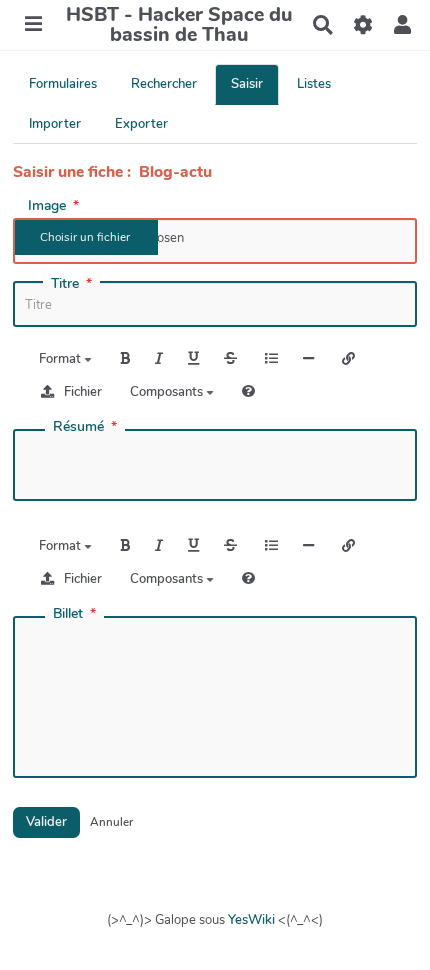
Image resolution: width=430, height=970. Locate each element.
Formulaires (63, 84)
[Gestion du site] (362, 25)
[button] (402, 25)
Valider (46, 822)
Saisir (247, 84)
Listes (314, 84)
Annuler (111, 822)
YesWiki (251, 920)
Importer (55, 124)
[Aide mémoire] (248, 391)
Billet (68, 614)
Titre (65, 284)
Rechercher (164, 84)
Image (47, 206)
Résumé (78, 427)
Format (61, 359)
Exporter (141, 124)
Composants (168, 392)
